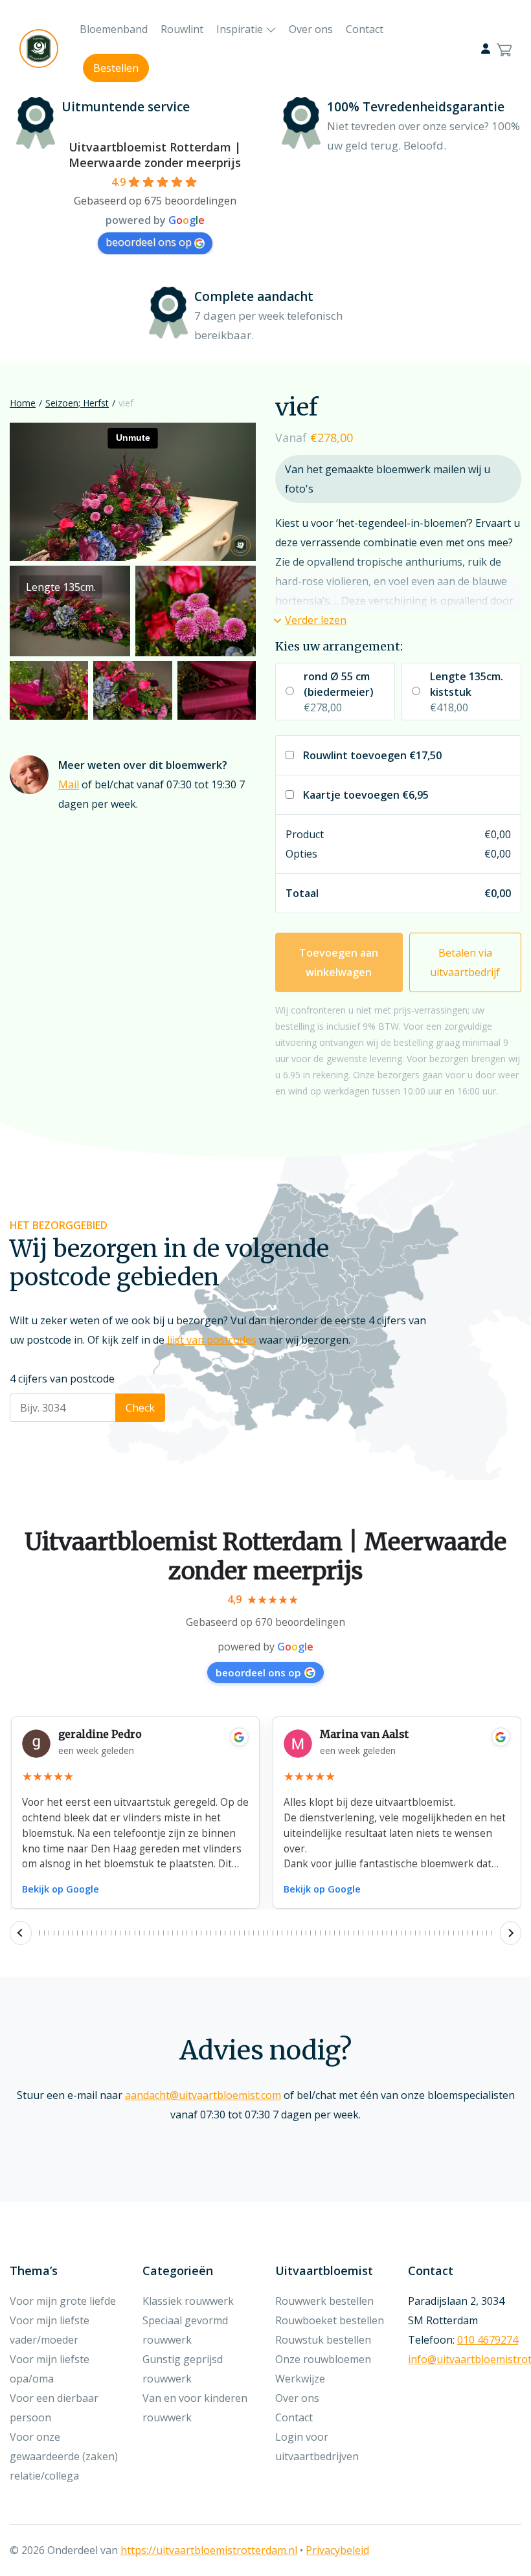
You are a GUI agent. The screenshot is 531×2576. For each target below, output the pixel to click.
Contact (365, 29)
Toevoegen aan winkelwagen (339, 962)
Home (23, 403)
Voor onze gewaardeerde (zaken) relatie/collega (64, 2456)
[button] (311, 620)
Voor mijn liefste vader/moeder (50, 2330)
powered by (265, 1647)
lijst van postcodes (212, 1340)
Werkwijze (300, 2379)
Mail (69, 784)
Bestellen (116, 68)
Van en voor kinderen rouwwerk (195, 2408)
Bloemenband (114, 29)
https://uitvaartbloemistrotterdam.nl (209, 2550)
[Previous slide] (21, 1933)
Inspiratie (240, 29)
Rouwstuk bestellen (323, 2340)
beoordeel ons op (149, 242)
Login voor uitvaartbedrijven (317, 2447)
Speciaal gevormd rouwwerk (185, 2330)
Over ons (311, 29)
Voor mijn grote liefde (63, 2301)
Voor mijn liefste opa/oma (50, 2369)
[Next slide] (511, 1933)
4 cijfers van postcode (62, 1379)
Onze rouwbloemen (323, 2359)
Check (140, 1408)
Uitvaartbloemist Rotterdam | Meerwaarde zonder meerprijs (155, 155)
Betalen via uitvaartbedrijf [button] (465, 962)
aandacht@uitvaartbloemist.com (203, 2095)
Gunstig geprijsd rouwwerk (183, 2369)
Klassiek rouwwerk (188, 2301)
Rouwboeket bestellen (330, 2320)
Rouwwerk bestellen (324, 2301)
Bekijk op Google (61, 1889)
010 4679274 (488, 2340)
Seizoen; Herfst (77, 403)
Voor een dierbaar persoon (54, 2408)
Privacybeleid (337, 2550)
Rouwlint (182, 29)
